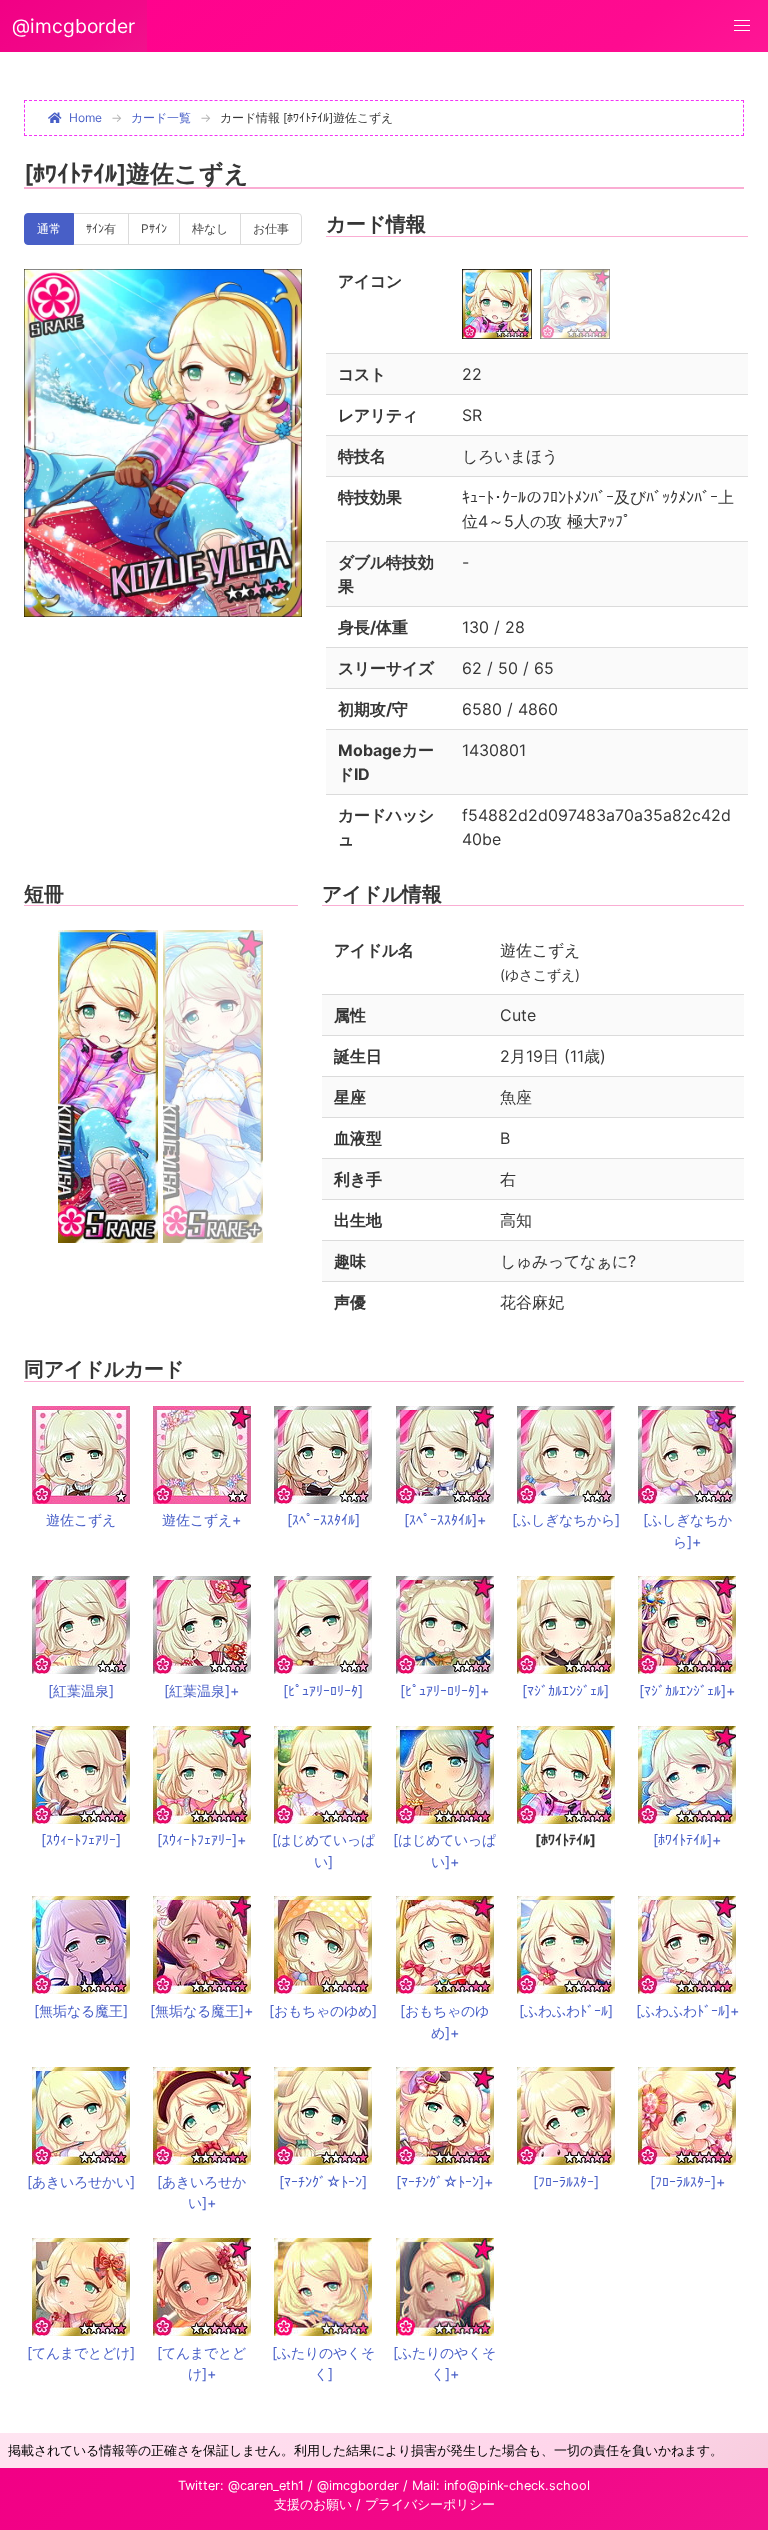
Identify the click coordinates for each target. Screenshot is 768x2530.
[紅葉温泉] (81, 1690)
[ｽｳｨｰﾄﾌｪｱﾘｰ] (81, 1839)
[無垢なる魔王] (81, 2010)
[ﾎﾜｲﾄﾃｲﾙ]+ (687, 1839)
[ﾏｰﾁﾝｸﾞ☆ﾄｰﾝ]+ (444, 2181)
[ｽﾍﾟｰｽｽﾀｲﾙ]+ (445, 1519)
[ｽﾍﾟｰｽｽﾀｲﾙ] (323, 1519)
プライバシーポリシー (430, 2504)
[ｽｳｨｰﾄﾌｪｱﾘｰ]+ (201, 1839)
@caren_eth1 (266, 2485)
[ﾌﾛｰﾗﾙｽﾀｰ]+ (687, 2181)
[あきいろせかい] (81, 2181)
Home (85, 117)
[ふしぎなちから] (566, 1519)
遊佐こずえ (81, 1519)
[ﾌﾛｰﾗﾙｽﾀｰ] (566, 2181)
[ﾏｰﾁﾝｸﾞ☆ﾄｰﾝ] (323, 2181)
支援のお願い (313, 2504)
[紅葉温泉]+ (201, 1690)
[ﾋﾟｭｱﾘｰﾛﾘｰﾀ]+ (444, 1690)
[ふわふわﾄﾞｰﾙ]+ (687, 2010)
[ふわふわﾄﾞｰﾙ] (566, 2010)
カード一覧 (161, 117)
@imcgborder (73, 26)
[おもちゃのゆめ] (323, 2010)
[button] (742, 26)
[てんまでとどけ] (81, 2352)
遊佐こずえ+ (201, 1519)
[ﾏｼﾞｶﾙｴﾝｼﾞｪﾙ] (565, 1690)
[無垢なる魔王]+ (201, 2010)
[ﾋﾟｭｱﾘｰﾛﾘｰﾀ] (323, 1690)
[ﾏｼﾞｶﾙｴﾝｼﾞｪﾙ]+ (687, 1690)
